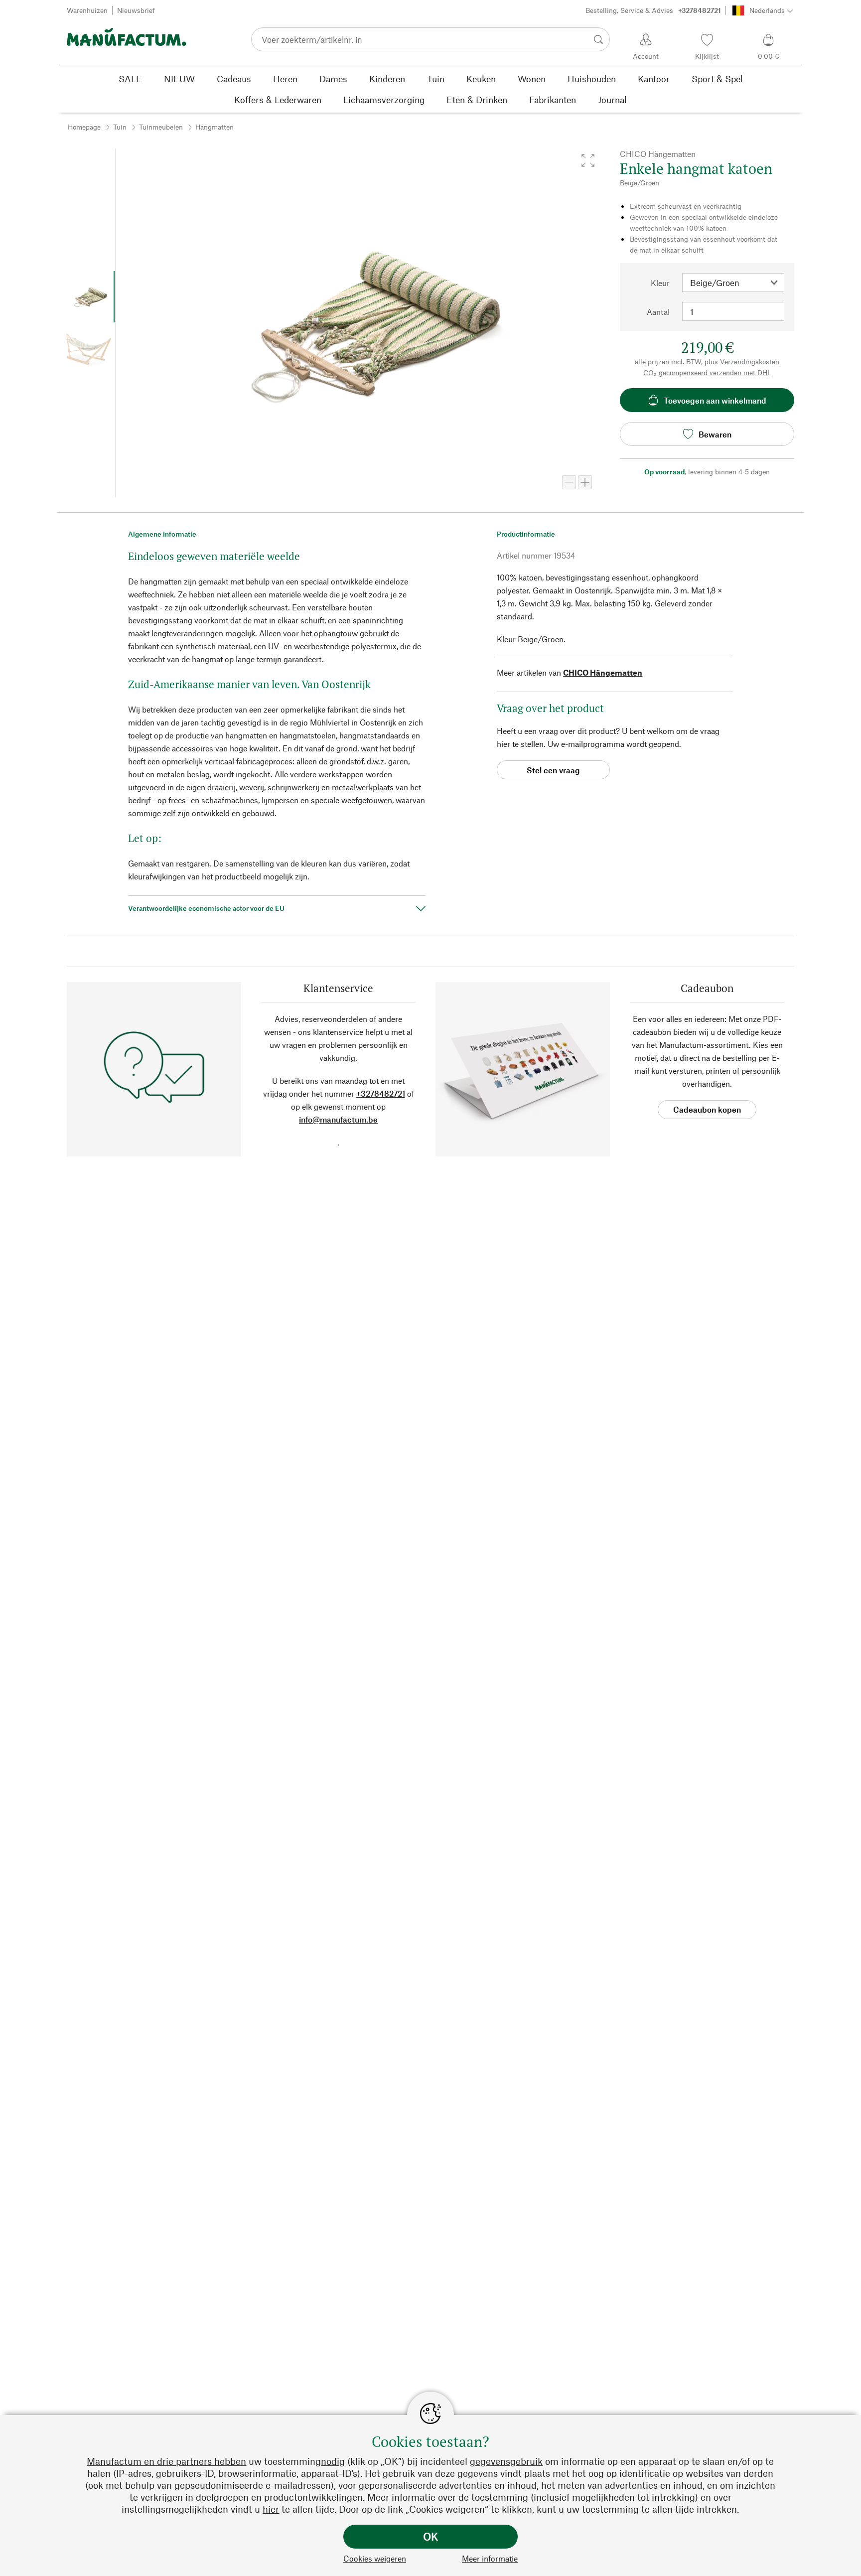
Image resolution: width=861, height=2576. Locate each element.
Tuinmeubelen (161, 127)
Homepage (84, 127)
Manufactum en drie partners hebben (166, 2461)
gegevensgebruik (506, 2461)
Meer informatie (490, 2558)
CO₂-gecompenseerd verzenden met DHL (707, 372)
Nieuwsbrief (136, 10)
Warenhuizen (87, 10)
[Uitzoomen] (569, 482)
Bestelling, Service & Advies (653, 10)
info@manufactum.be (338, 1119)
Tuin (120, 127)
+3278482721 (381, 1093)
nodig (333, 2461)
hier (271, 2509)
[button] (588, 160)
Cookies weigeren (375, 2558)
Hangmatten (215, 127)
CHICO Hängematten (603, 672)
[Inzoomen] (585, 482)
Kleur (660, 283)
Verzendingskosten (750, 361)
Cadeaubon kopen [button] (707, 1109)
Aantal (658, 312)
